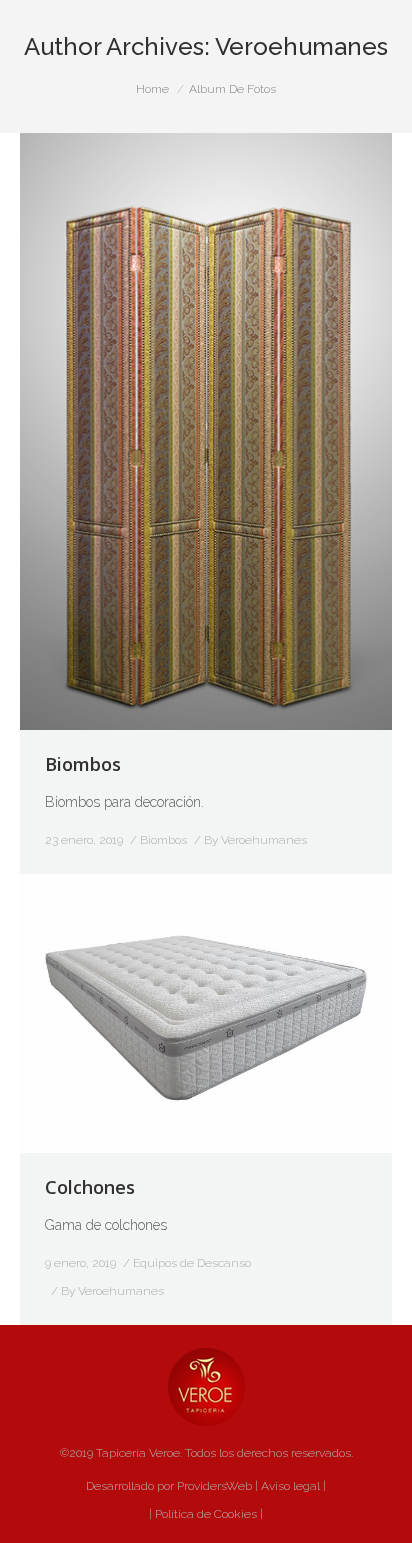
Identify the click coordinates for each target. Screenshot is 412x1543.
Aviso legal (290, 1486)
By (255, 840)
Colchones (90, 1187)
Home (152, 89)
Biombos (83, 764)
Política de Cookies (204, 1514)
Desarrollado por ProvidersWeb (169, 1486)
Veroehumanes (301, 46)
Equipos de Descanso (192, 1263)
